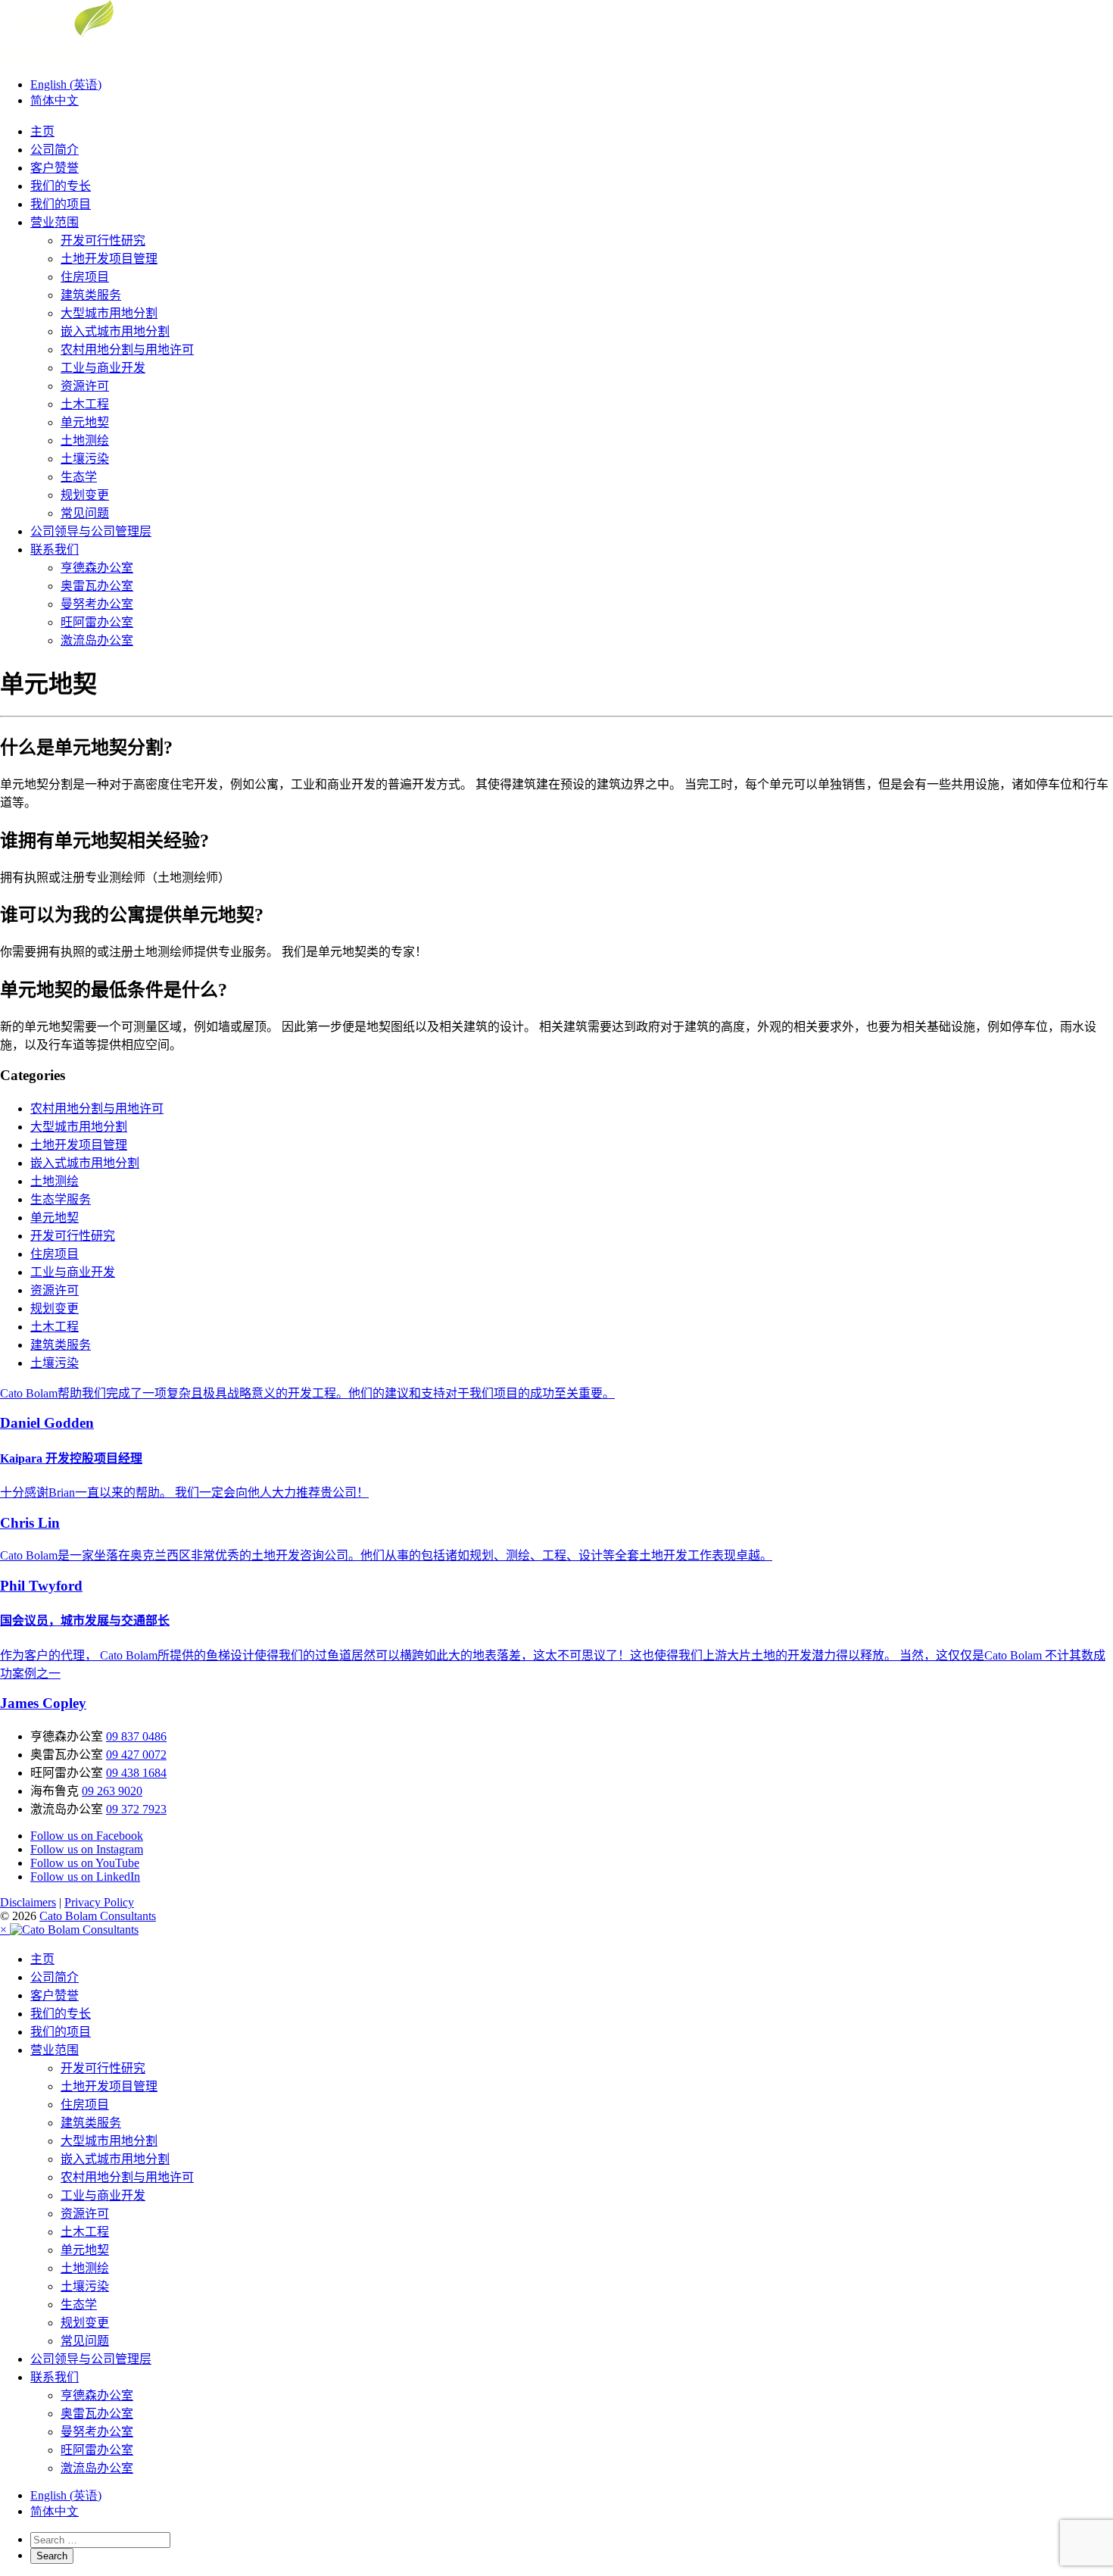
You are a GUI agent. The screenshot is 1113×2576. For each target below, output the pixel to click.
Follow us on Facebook (87, 1836)
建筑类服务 (91, 295)
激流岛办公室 (97, 640)
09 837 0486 (136, 1736)
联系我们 (55, 550)
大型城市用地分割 (109, 313)
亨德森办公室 (97, 568)
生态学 (79, 477)
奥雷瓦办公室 (97, 586)
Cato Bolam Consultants (98, 1916)
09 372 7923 (136, 1809)
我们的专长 (61, 186)
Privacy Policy (99, 1902)
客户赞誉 (55, 168)
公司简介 (55, 150)
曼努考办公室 (97, 604)
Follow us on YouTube (85, 1863)
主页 (42, 131)
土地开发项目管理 (109, 259)
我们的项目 (61, 204)
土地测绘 (85, 440)
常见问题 (85, 513)
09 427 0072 (136, 1755)
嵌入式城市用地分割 (115, 331)
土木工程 (85, 404)
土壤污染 (85, 459)
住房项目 (85, 277)
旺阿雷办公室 (97, 622)
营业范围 (55, 222)
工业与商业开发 (103, 368)
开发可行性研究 (103, 240)
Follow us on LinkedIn (85, 1877)
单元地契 (85, 422)
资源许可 (85, 386)
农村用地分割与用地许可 (127, 350)
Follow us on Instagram (87, 1849)
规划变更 (85, 495)
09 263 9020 (112, 1791)
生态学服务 (61, 1199)
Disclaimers (28, 1902)
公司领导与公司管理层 (91, 531)
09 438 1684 (136, 1773)
